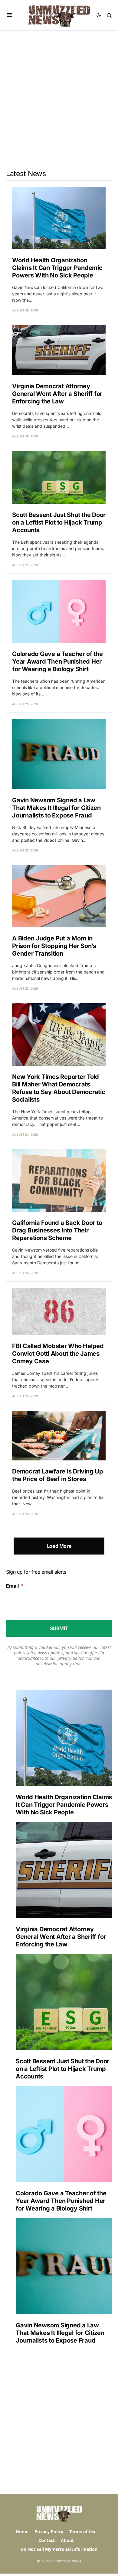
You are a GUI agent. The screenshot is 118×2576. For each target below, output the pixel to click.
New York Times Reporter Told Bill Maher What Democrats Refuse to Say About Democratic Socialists (59, 1088)
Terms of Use (83, 2532)
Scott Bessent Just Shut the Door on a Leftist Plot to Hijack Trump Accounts (59, 522)
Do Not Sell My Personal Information (59, 2549)
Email (15, 1586)
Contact (47, 2540)
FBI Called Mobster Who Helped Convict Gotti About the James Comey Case (58, 1354)
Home (22, 2532)
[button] (9, 15)
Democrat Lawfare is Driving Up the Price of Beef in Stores (58, 1475)
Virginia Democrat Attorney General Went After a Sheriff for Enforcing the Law (57, 394)
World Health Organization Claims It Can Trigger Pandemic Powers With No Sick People (57, 268)
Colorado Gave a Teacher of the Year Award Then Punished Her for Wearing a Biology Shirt (57, 661)
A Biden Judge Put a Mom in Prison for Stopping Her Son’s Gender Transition (54, 946)
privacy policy (70, 1658)
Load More (59, 1546)
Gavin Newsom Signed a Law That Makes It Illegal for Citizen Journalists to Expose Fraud (56, 808)
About (67, 2540)
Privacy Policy (49, 2532)
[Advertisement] (59, 93)
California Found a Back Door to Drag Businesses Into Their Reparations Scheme (57, 1230)
